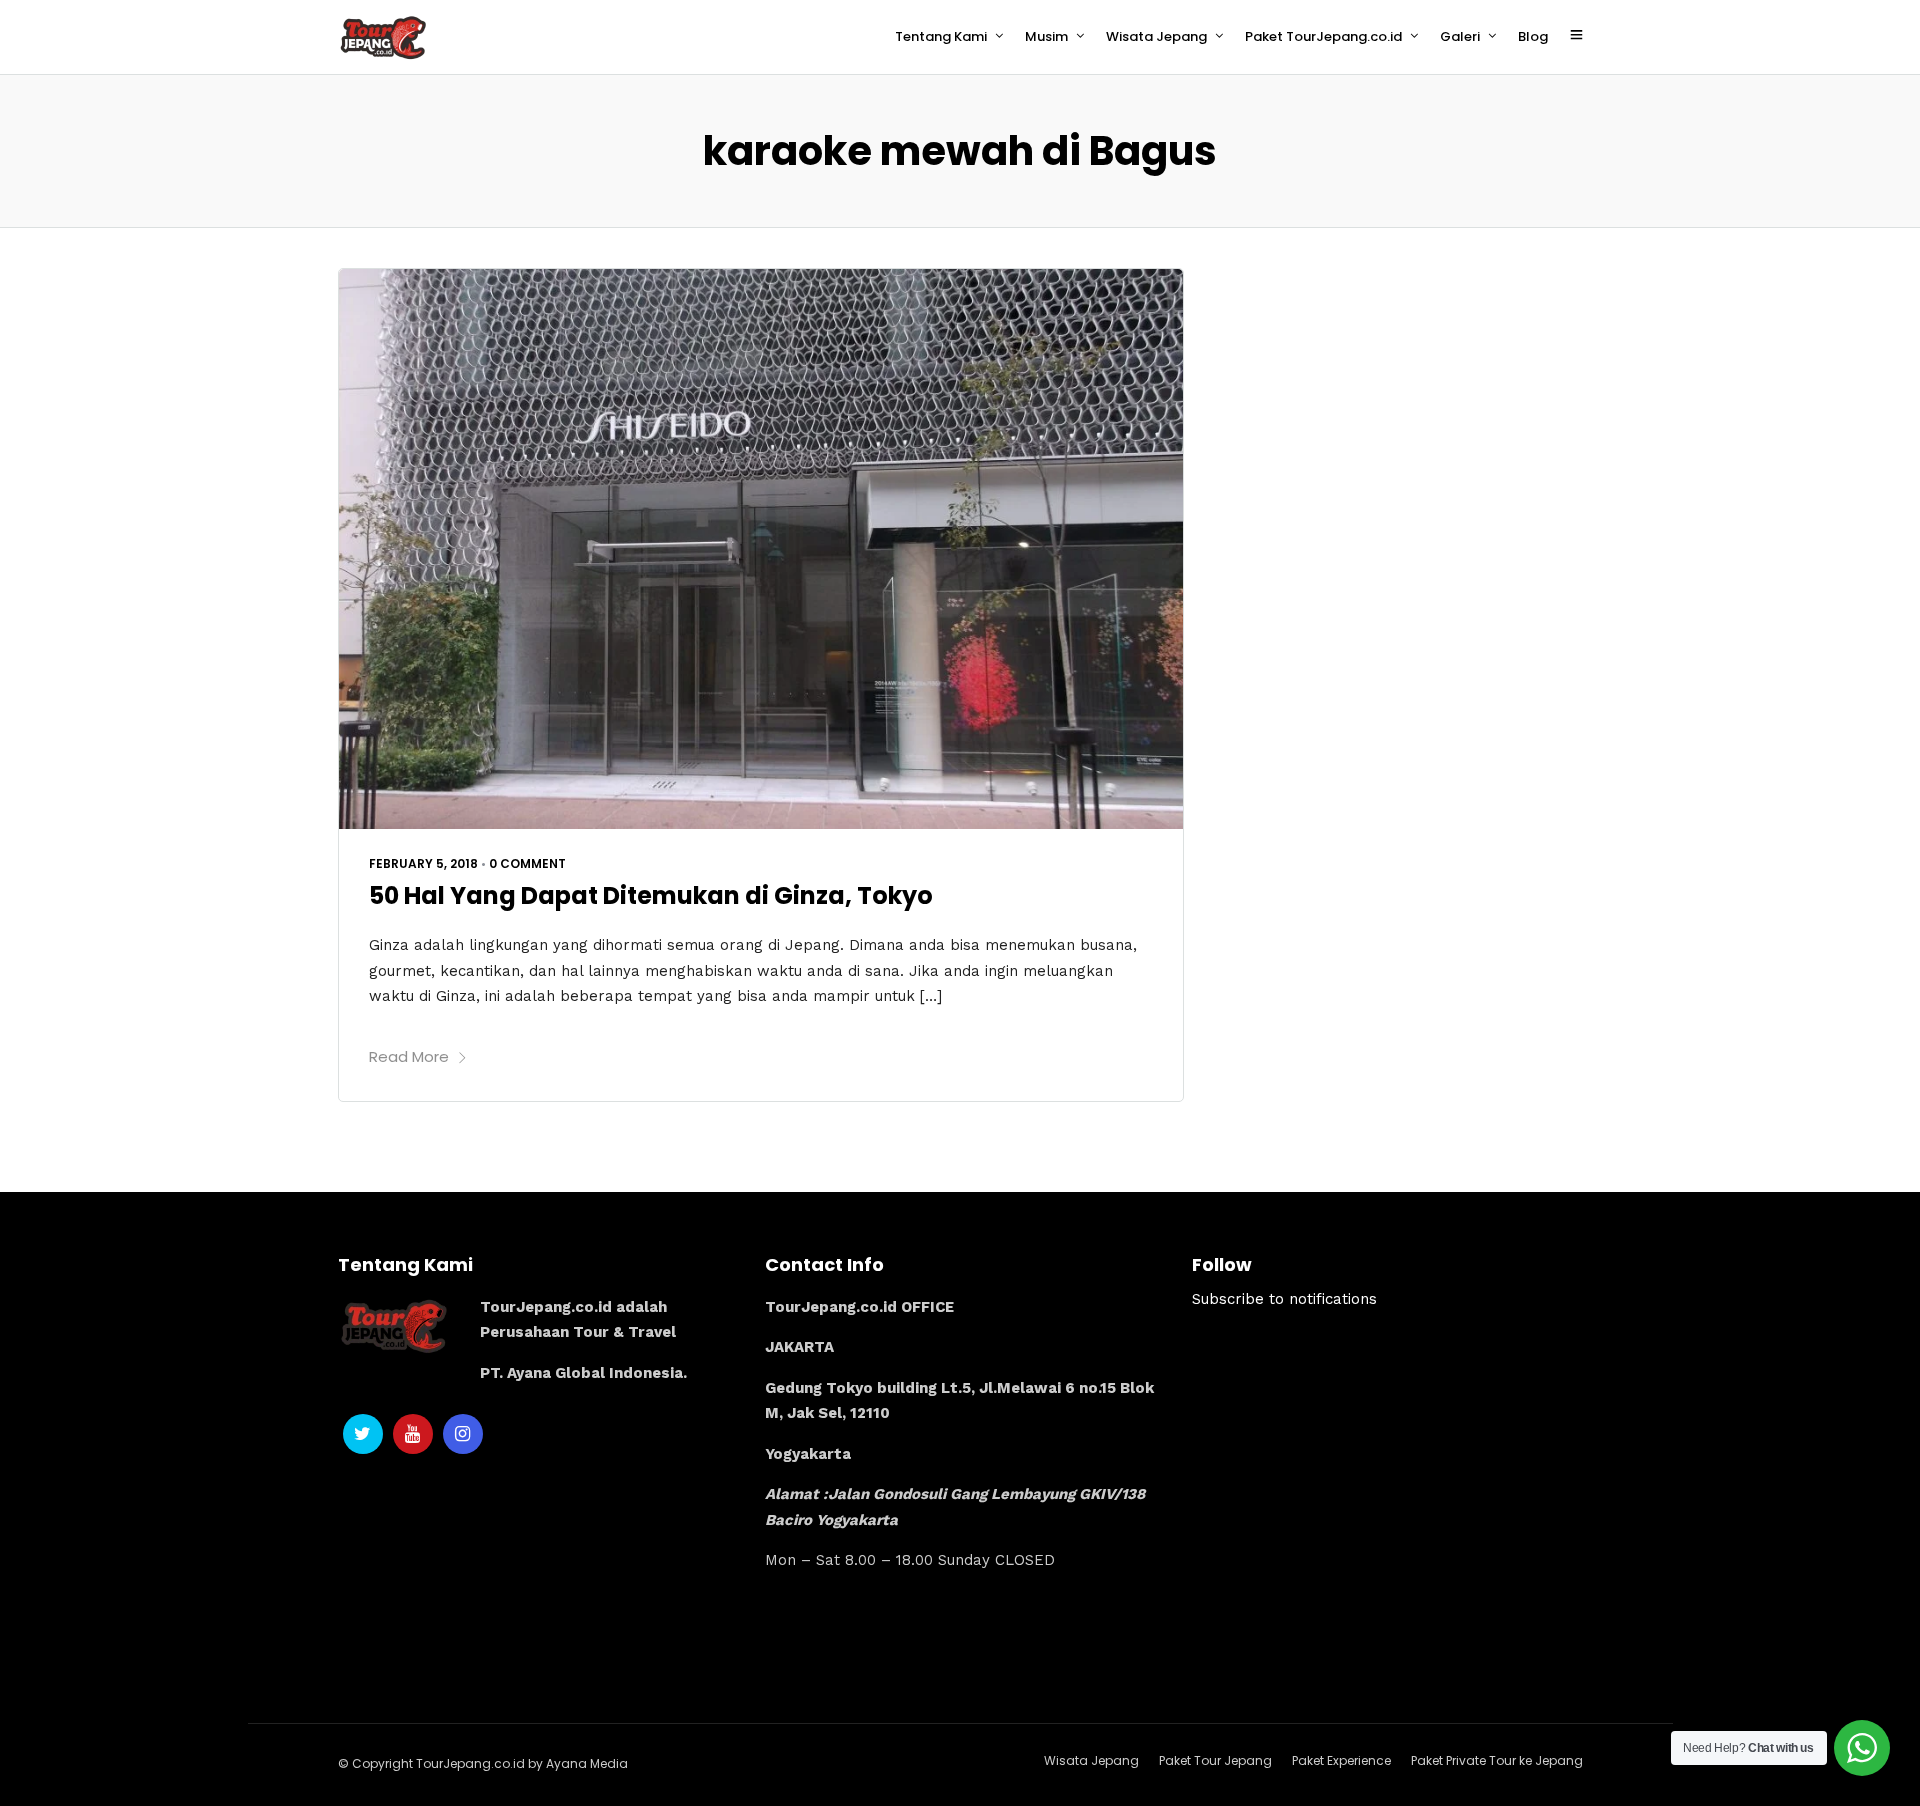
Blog (1533, 36)
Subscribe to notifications (1284, 1299)
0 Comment (527, 863)
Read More (409, 1056)
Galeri (1460, 36)
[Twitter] (363, 1434)
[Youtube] (413, 1434)
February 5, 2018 (423, 863)
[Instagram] (463, 1434)
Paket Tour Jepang (1215, 1760)
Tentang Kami (941, 36)
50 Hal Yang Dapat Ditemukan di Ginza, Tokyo (651, 895)
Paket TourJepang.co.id (1323, 36)
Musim (1046, 36)
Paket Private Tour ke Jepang (1497, 1760)
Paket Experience (1341, 1760)
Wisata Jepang (1156, 36)
